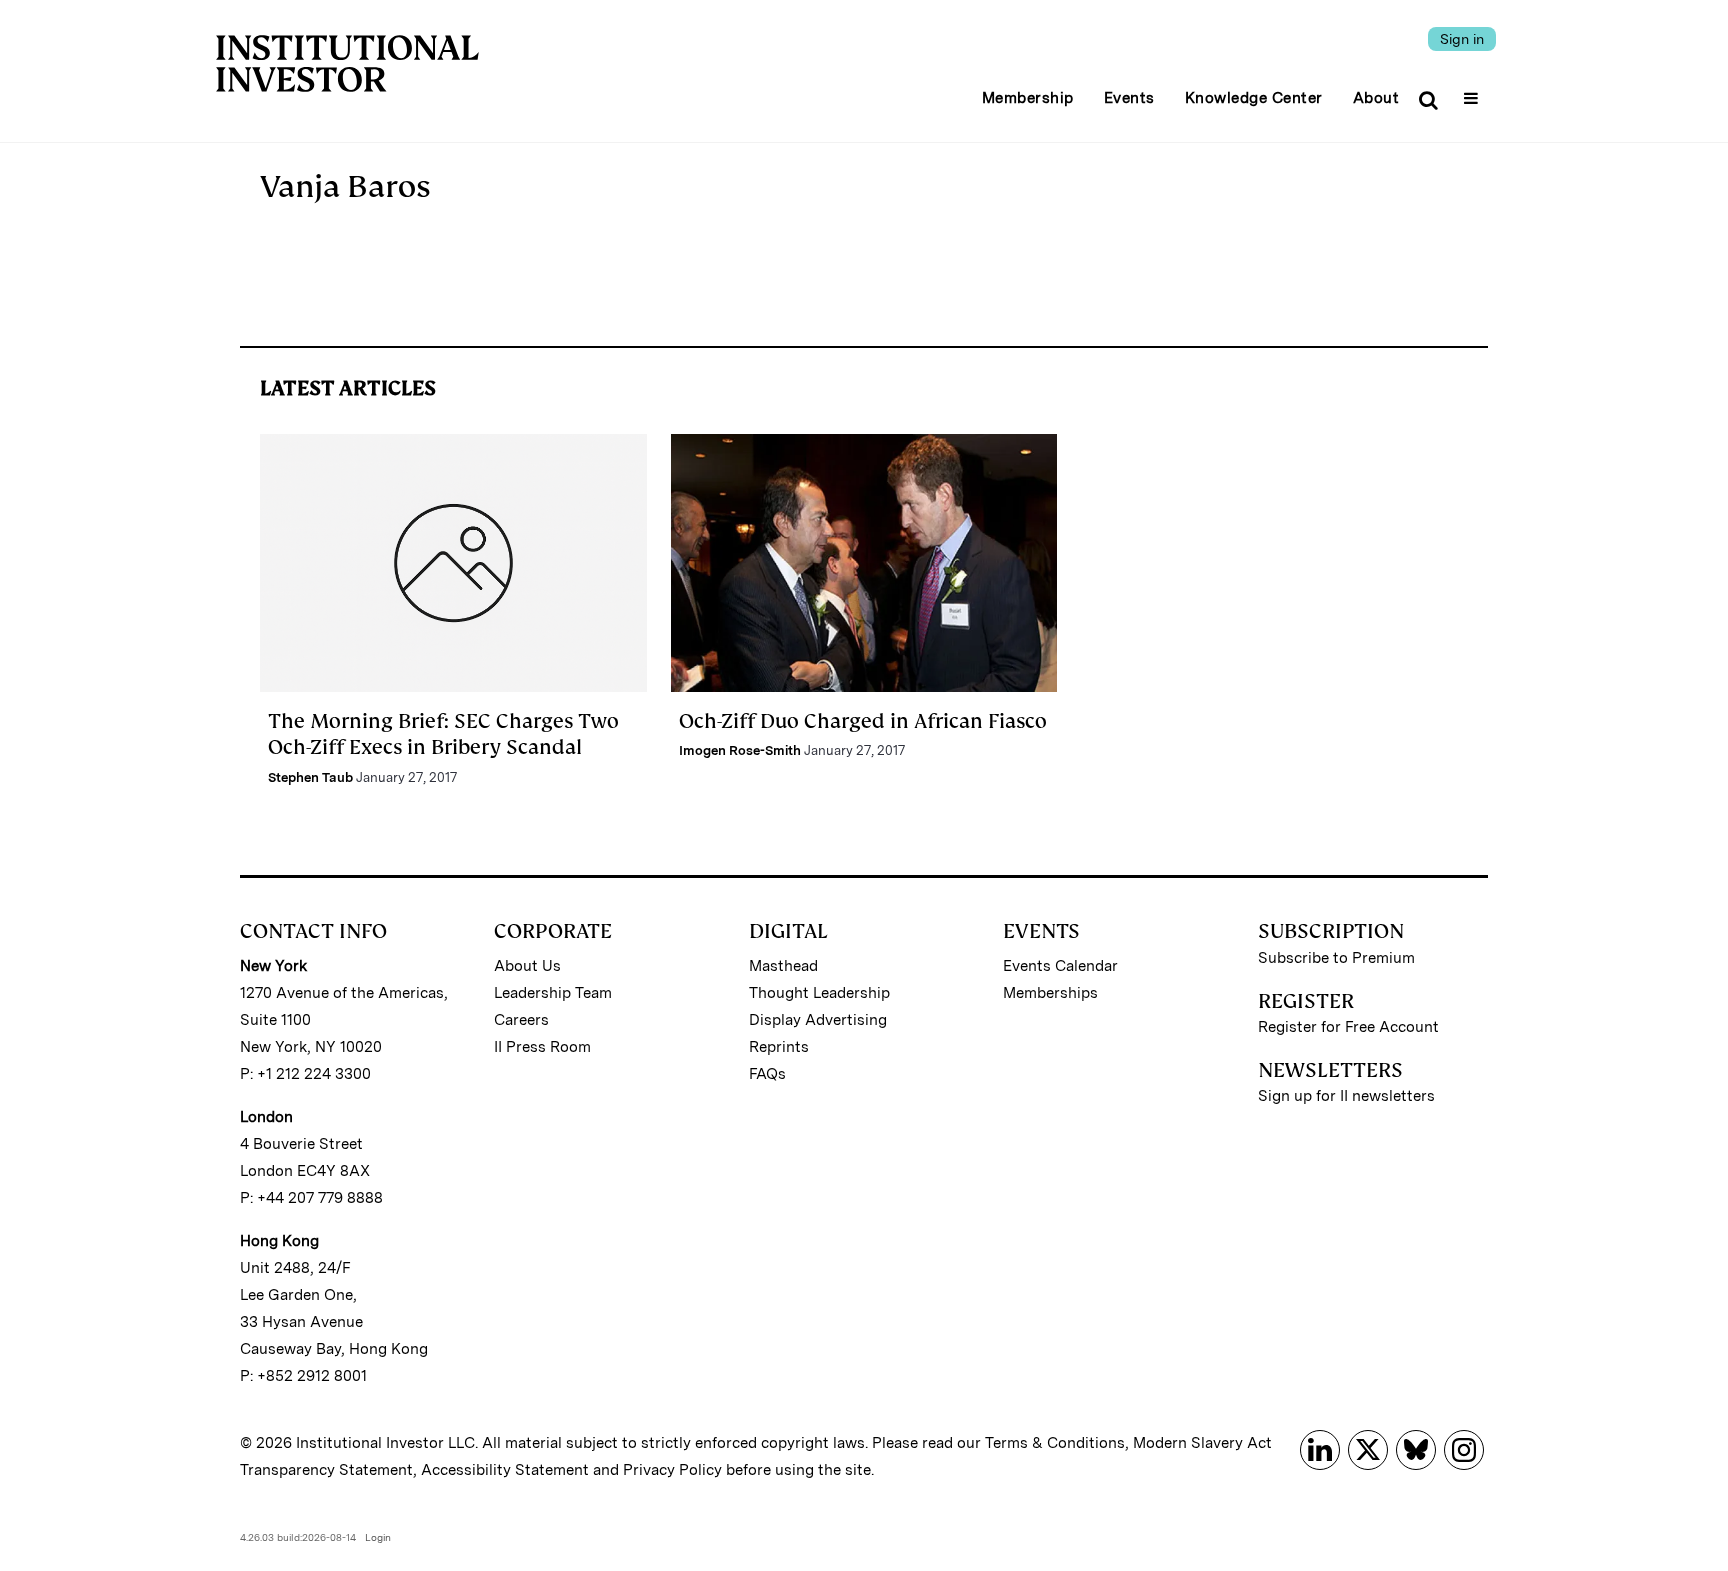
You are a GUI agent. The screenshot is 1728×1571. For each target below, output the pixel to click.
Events (1129, 98)
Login (378, 1537)
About (1376, 98)
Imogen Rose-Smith (740, 750)
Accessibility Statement (505, 1470)
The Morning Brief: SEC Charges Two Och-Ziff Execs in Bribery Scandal (443, 734)
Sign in (1462, 39)
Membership (1028, 98)
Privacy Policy (672, 1470)
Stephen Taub (310, 777)
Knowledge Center (1254, 98)
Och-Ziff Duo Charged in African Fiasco (863, 721)
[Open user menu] (1473, 92)
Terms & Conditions (1055, 1443)
